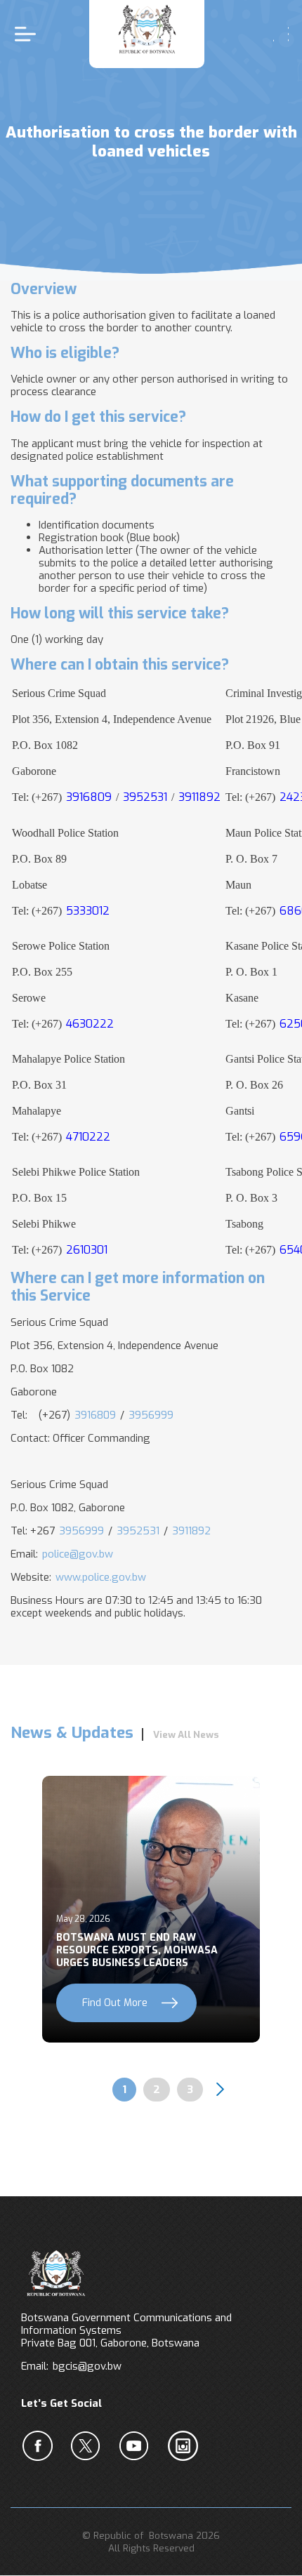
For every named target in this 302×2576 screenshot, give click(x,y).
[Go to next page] (220, 2090)
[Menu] (29, 34)
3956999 (151, 1415)
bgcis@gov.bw (87, 2366)
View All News (186, 1734)
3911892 (191, 1531)
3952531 (138, 1531)
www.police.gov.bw (101, 1577)
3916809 (95, 1415)
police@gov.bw (78, 1554)
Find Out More (115, 2003)
